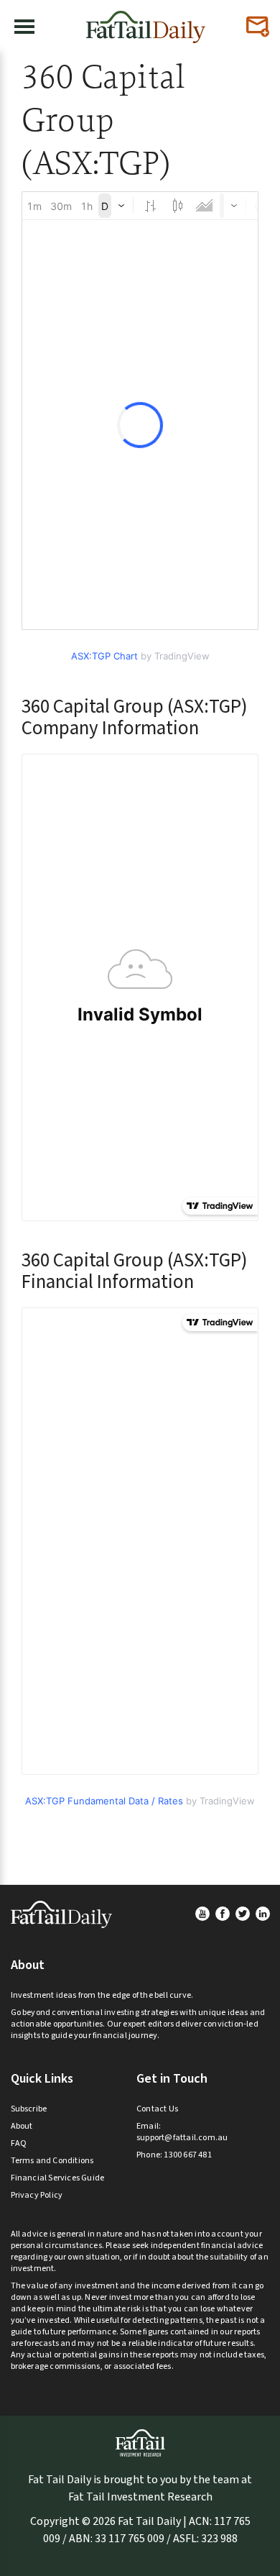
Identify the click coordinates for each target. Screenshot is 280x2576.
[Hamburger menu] (24, 27)
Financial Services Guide (58, 2178)
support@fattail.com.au (182, 2138)
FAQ (19, 2143)
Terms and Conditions (52, 2161)
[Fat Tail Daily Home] (146, 21)
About (22, 2126)
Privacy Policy (37, 2195)
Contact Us (157, 2109)
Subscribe (29, 2109)
